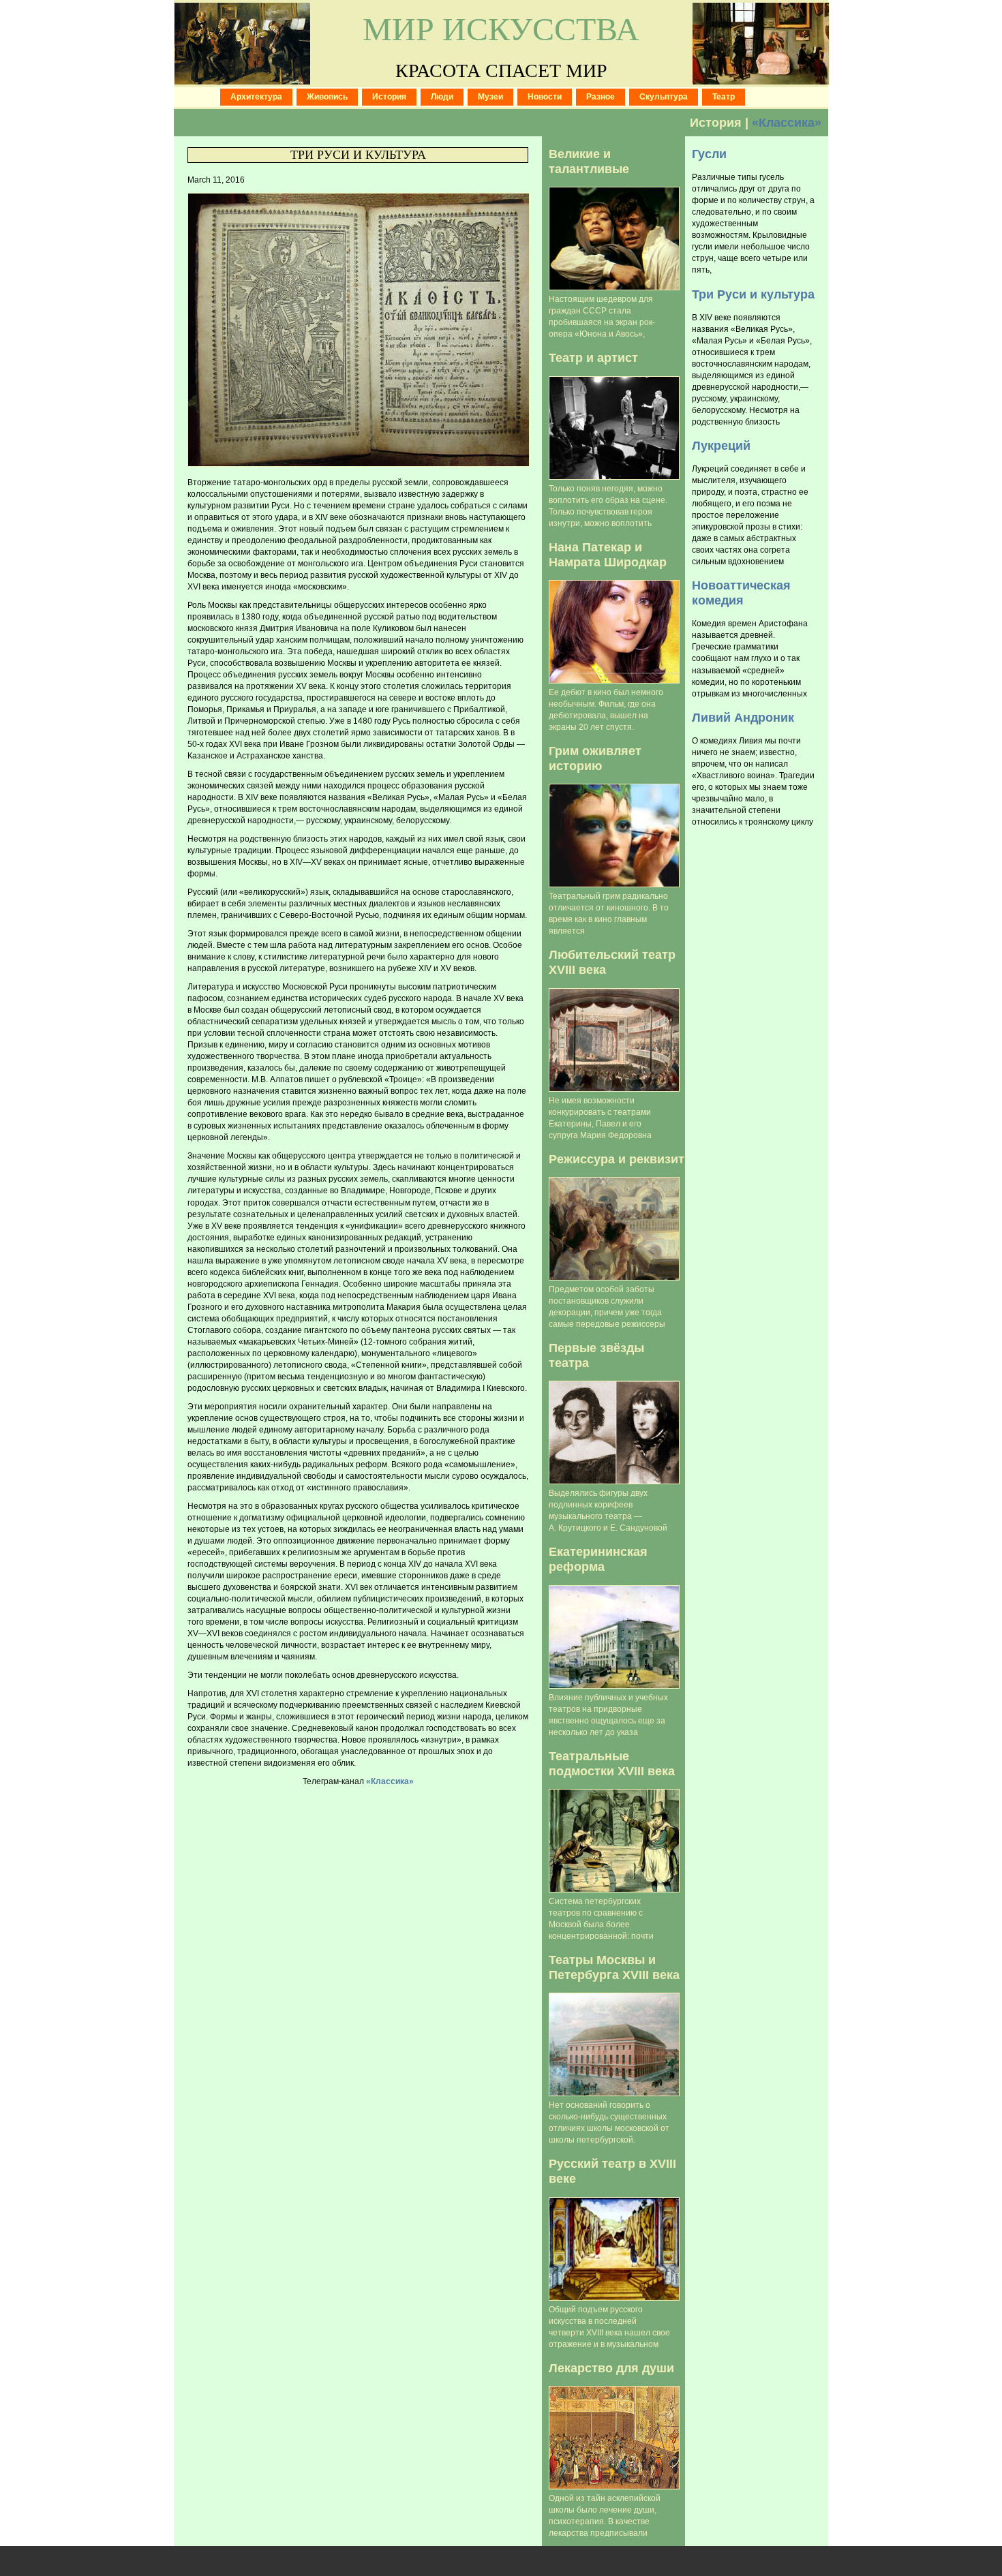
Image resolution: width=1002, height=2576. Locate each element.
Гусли (709, 154)
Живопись (327, 97)
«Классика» (787, 122)
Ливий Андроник (743, 717)
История (389, 97)
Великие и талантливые (589, 161)
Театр (724, 97)
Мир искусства (501, 29)
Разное (601, 97)
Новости (545, 97)
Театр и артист (593, 357)
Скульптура (664, 97)
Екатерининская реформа (598, 1559)
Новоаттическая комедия (741, 593)
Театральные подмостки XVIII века (612, 1763)
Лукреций (721, 445)
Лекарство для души (611, 2368)
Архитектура (256, 97)
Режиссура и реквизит (617, 1159)
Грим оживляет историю (595, 758)
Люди (442, 97)
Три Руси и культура (358, 155)
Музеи (490, 97)
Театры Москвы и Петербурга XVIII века (614, 1967)
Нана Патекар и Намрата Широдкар (608, 554)
